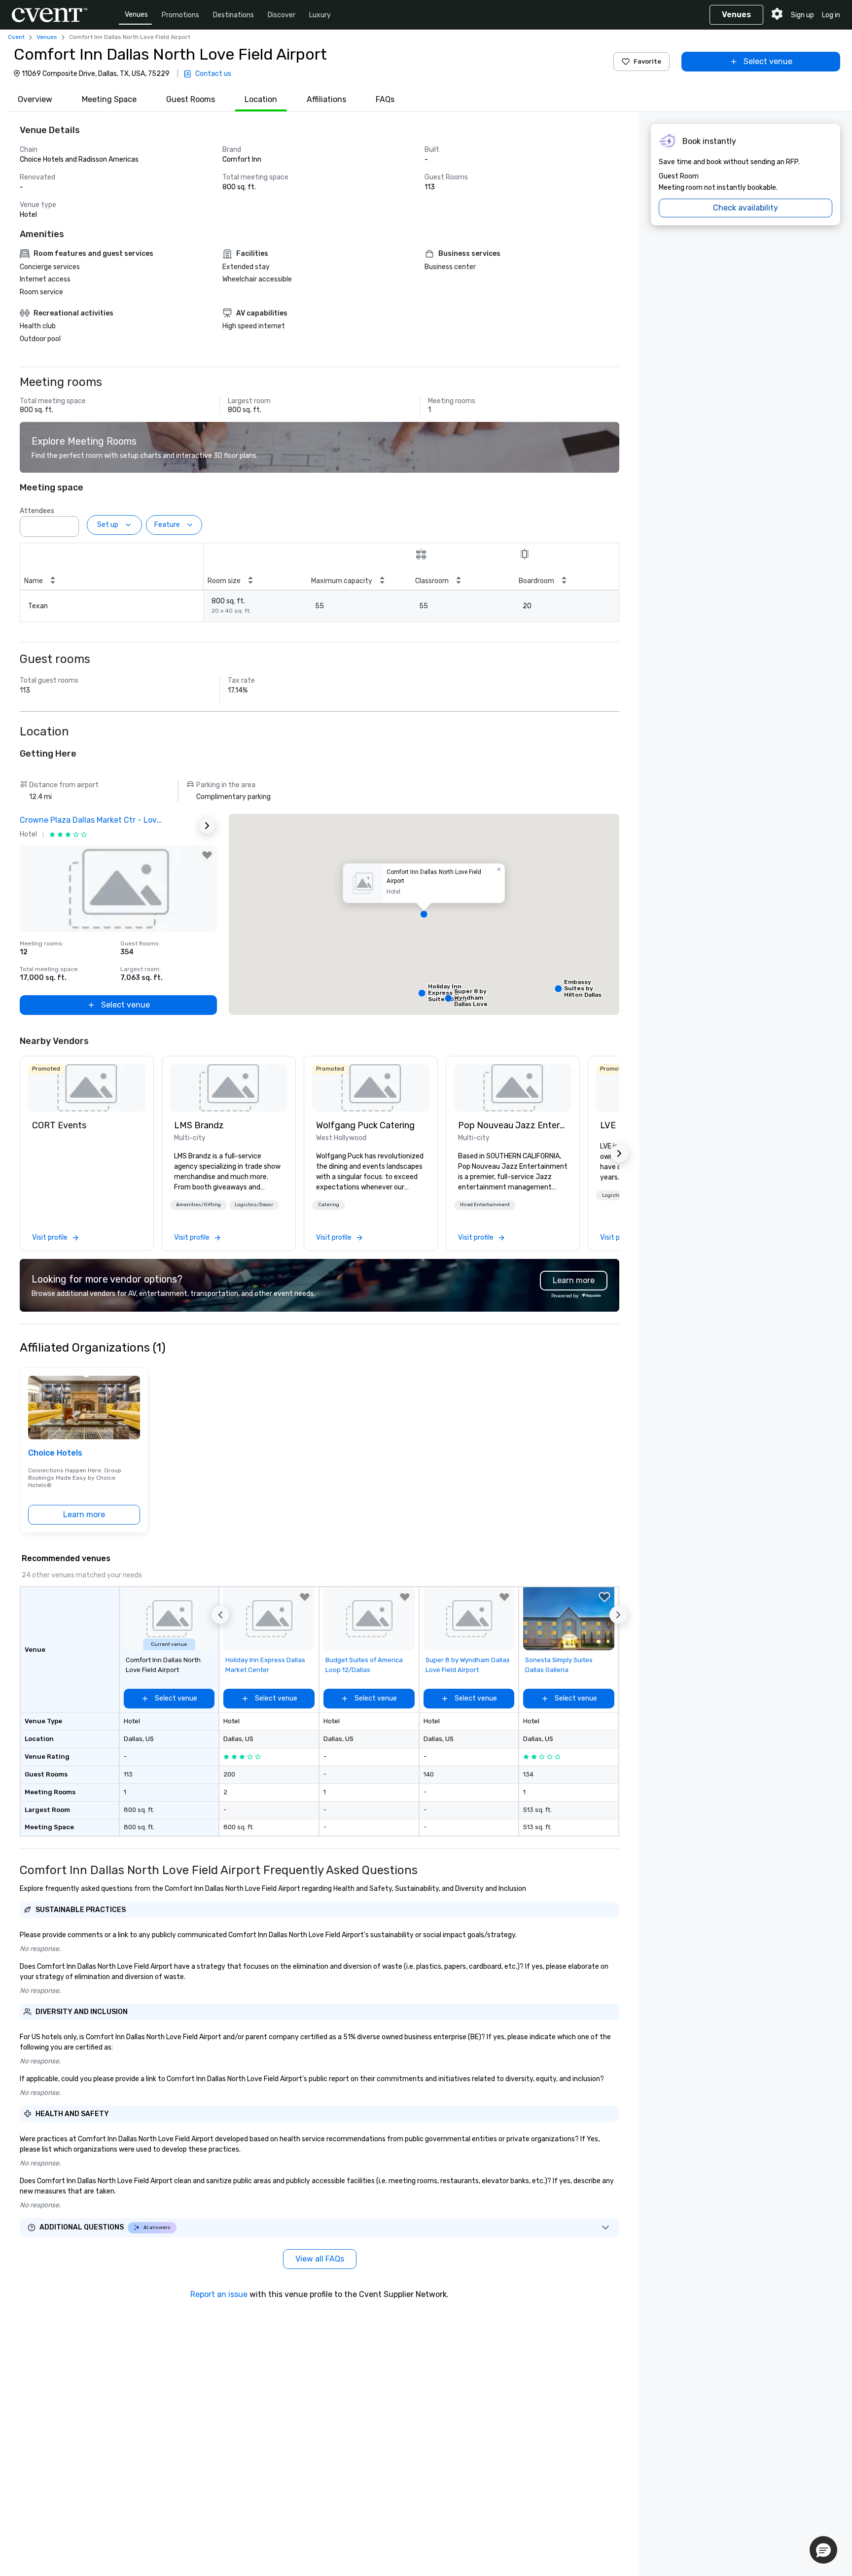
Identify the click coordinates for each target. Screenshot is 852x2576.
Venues (136, 15)
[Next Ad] (207, 826)
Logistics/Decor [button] (254, 1205)
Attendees (37, 511)
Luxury (320, 15)
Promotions (180, 15)
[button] (69, 523)
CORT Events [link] (59, 1125)
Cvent (16, 37)
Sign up (802, 15)
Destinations (233, 15)
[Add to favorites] (207, 855)
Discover (282, 15)
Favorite (647, 61)
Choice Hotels (55, 1453)
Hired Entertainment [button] (485, 1205)
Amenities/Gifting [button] (198, 1205)
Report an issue (219, 2294)
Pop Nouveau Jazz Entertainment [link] (513, 1125)
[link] (87, 1088)
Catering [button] (329, 1205)
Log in (831, 15)
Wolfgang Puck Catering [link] (365, 1125)
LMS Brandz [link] (199, 1125)
